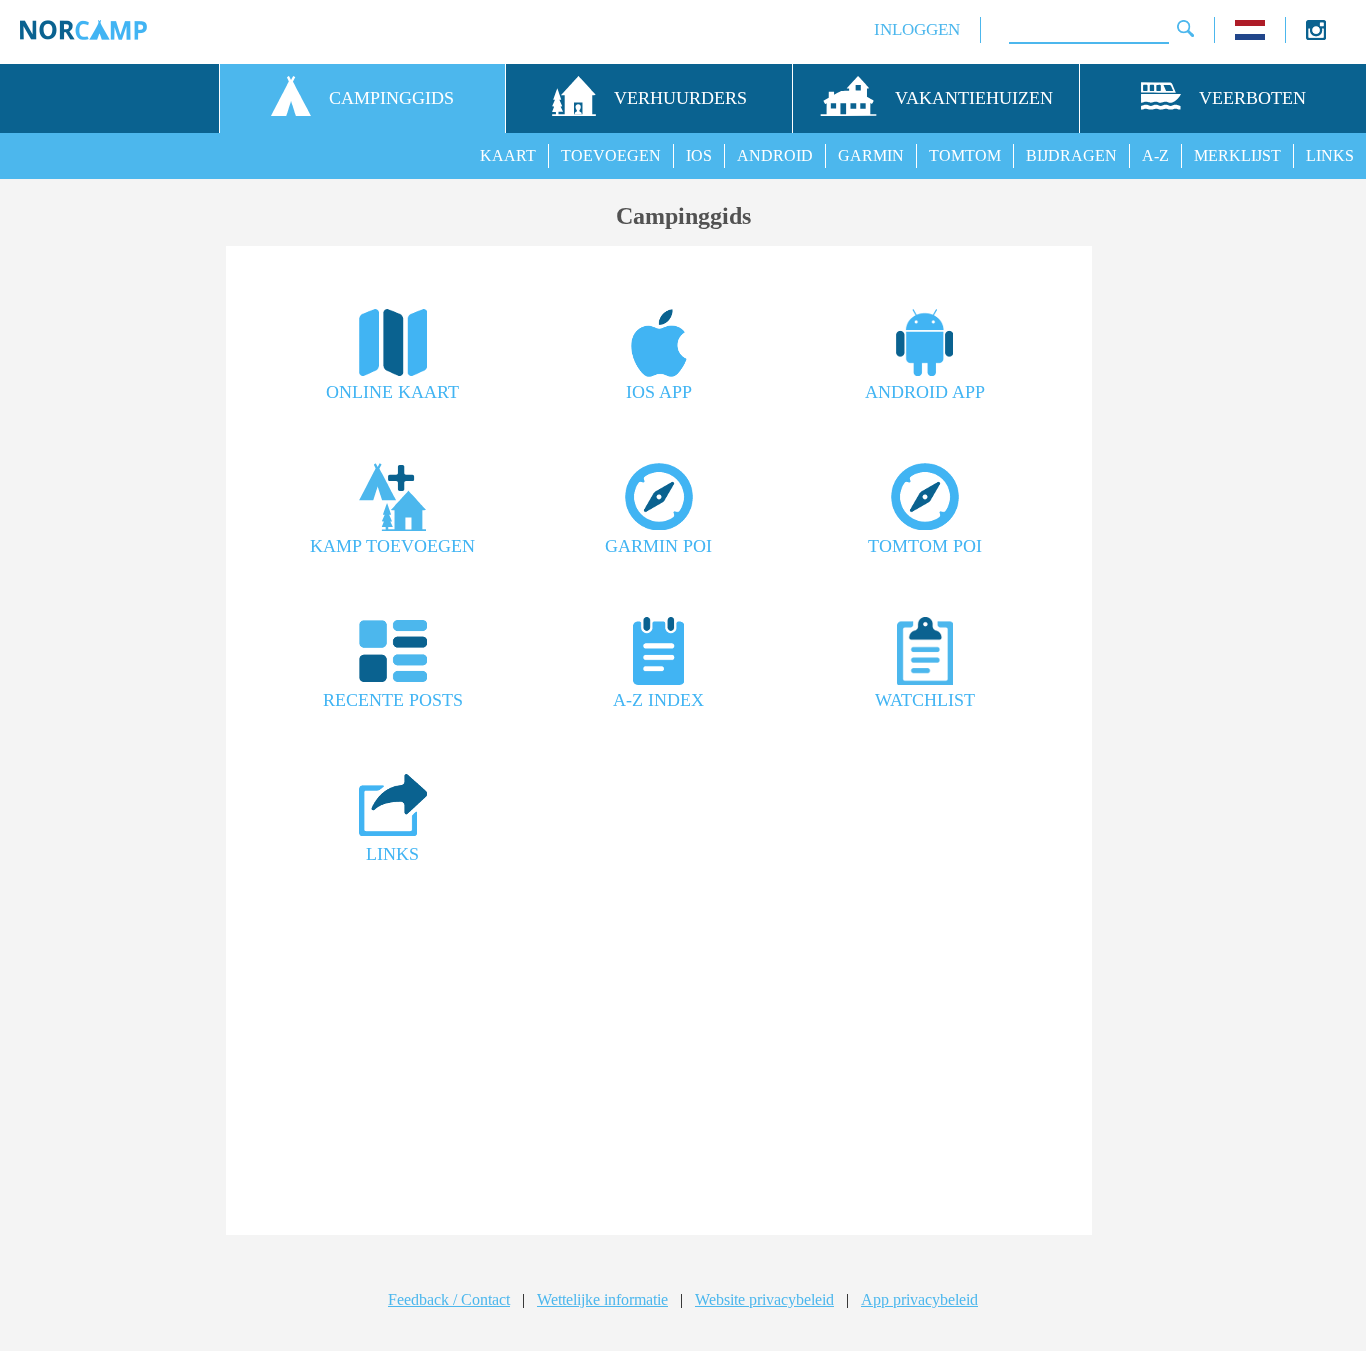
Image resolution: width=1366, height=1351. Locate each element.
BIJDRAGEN (1071, 155)
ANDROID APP (925, 392)
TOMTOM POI (925, 546)
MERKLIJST (1237, 155)
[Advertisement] (659, 1057)
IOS (699, 155)
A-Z (1155, 155)
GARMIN (871, 155)
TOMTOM (965, 155)
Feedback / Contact (449, 1299)
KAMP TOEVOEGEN (392, 546)
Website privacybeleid (764, 1299)
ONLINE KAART (392, 392)
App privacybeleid (919, 1299)
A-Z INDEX (658, 700)
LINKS (1330, 155)
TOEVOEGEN (611, 155)
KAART (508, 155)
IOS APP (659, 392)
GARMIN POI (658, 546)
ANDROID (775, 155)
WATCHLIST (925, 700)
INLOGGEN (917, 29)
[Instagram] (1316, 34)
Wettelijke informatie (602, 1299)
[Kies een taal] (1250, 34)
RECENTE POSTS (393, 700)
